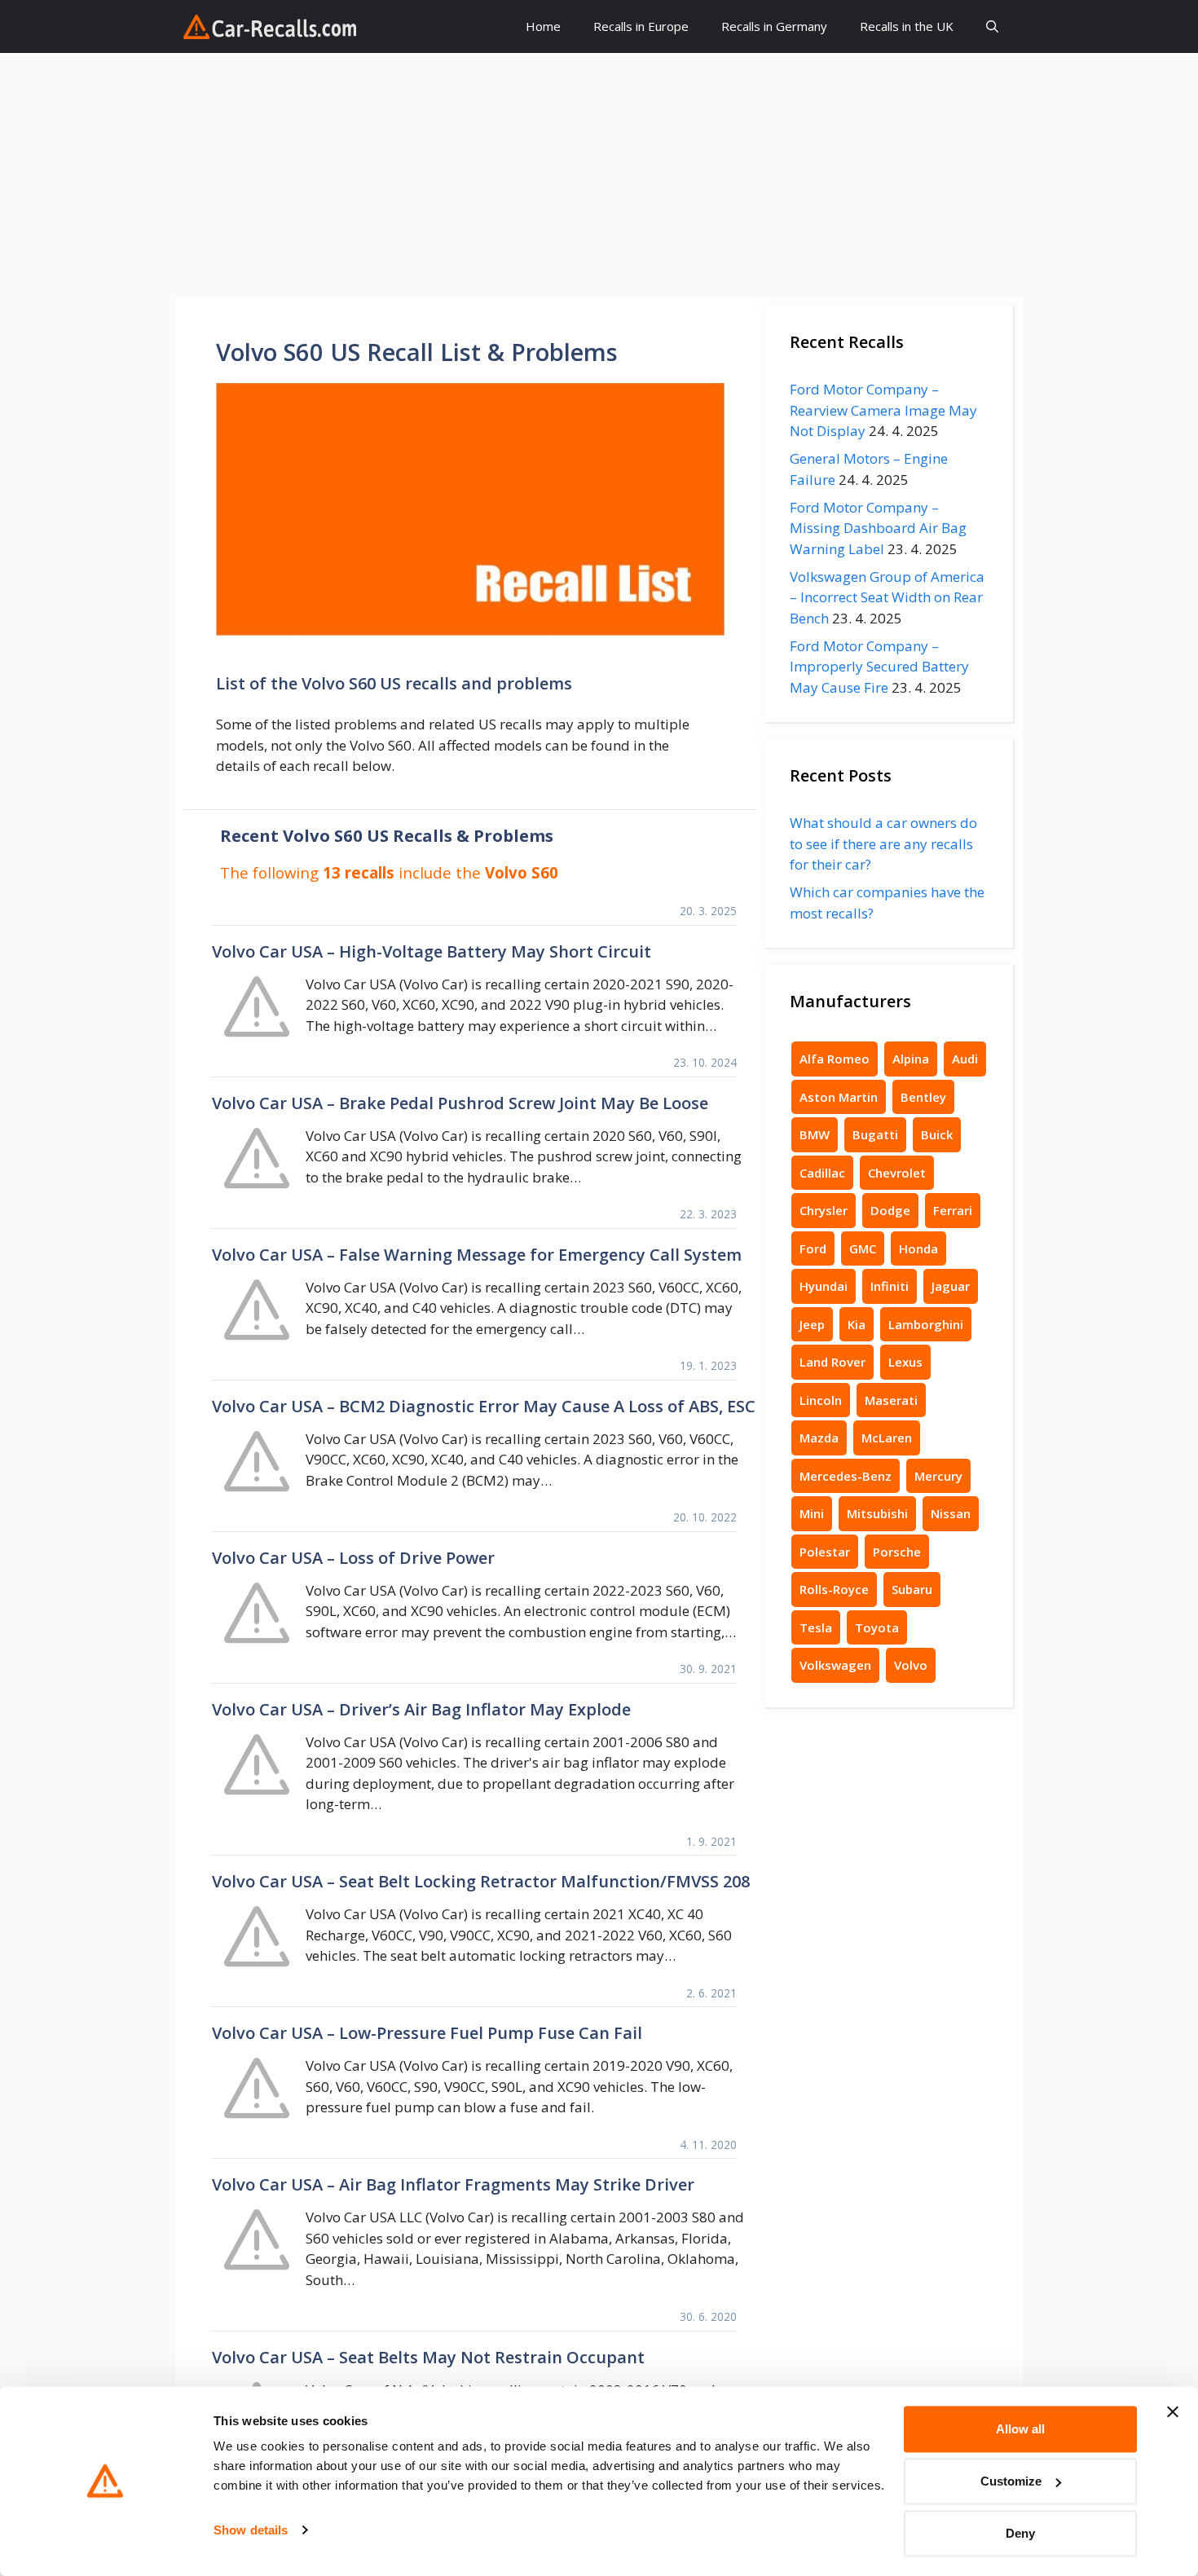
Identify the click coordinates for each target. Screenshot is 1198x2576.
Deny (1020, 2533)
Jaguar (951, 1286)
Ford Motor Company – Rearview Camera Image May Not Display (883, 410)
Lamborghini (926, 1324)
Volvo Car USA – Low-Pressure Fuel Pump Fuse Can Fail (427, 2033)
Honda (918, 1248)
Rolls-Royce (834, 1589)
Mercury (938, 1476)
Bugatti (875, 1134)
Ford (813, 1248)
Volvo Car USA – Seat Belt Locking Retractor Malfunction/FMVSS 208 (481, 1881)
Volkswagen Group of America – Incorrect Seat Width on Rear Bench (887, 597)
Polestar (825, 1552)
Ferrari (953, 1210)
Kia (857, 1324)
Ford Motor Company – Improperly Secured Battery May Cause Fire (879, 667)
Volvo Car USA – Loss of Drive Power (353, 1558)
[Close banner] (1173, 2412)
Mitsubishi (877, 1513)
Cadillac (822, 1173)
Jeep (812, 1324)
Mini (812, 1513)
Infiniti (890, 1286)
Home (543, 26)
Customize (1011, 2481)
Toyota (877, 1627)
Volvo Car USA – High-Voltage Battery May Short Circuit (432, 951)
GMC (863, 1248)
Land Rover (832, 1362)
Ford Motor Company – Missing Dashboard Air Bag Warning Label (878, 528)
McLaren (887, 1438)
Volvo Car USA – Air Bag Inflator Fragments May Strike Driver (453, 2184)
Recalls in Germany (774, 26)
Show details (251, 2530)
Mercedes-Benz (846, 1476)
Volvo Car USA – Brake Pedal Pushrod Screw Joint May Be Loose (460, 1103)
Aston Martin (839, 1097)
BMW (815, 1134)
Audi (965, 1059)
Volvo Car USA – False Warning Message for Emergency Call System (477, 1255)
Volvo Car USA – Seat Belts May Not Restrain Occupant (428, 2357)
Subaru (912, 1589)
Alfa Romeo (835, 1059)
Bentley (923, 1097)
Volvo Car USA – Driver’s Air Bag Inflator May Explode (421, 1709)
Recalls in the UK (907, 26)
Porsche (897, 1552)
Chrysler (824, 1210)
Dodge (890, 1210)
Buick (937, 1134)
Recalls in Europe (641, 26)
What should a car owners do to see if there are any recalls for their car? (883, 843)
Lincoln (821, 1400)
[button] (992, 26)
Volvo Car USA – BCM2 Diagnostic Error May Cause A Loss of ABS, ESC (484, 1406)
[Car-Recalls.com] (270, 27)
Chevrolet (897, 1173)
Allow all (1020, 2429)
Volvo (911, 1665)
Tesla (816, 1627)
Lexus (905, 1362)
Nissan (951, 1513)
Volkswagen (835, 1665)
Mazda (819, 1438)
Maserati (891, 1400)
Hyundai (824, 1286)
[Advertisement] (599, 175)
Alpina (911, 1059)
